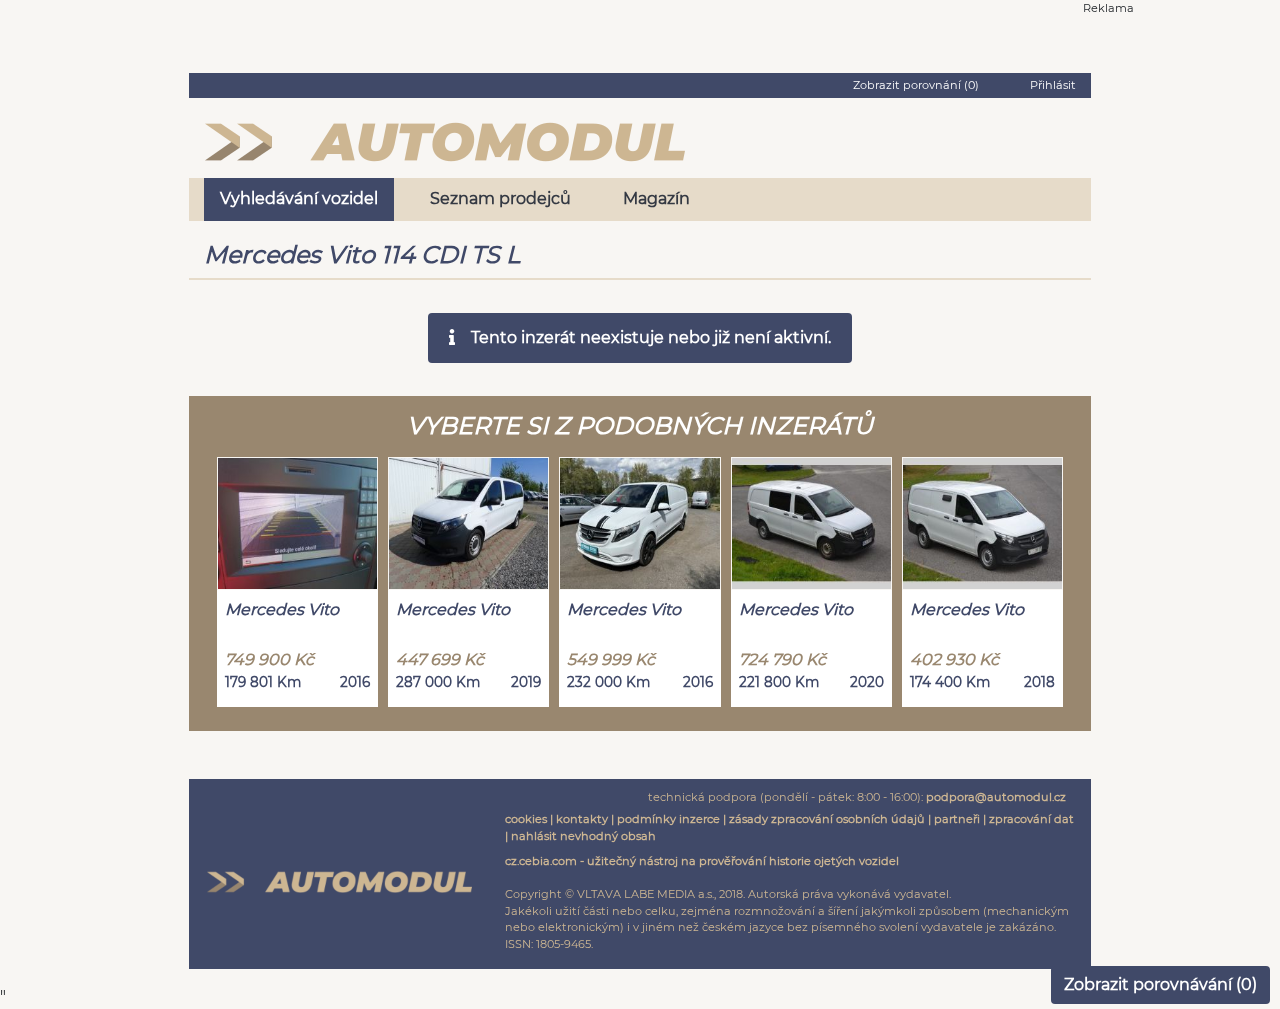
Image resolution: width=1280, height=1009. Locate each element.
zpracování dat (1031, 819)
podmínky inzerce (668, 819)
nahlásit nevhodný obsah (583, 836)
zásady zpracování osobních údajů (827, 819)
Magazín (656, 198)
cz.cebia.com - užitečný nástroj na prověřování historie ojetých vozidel (702, 861)
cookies (526, 819)
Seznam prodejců (500, 198)
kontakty (582, 819)
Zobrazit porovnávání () (1160, 984)
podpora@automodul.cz (996, 797)
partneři (957, 819)
